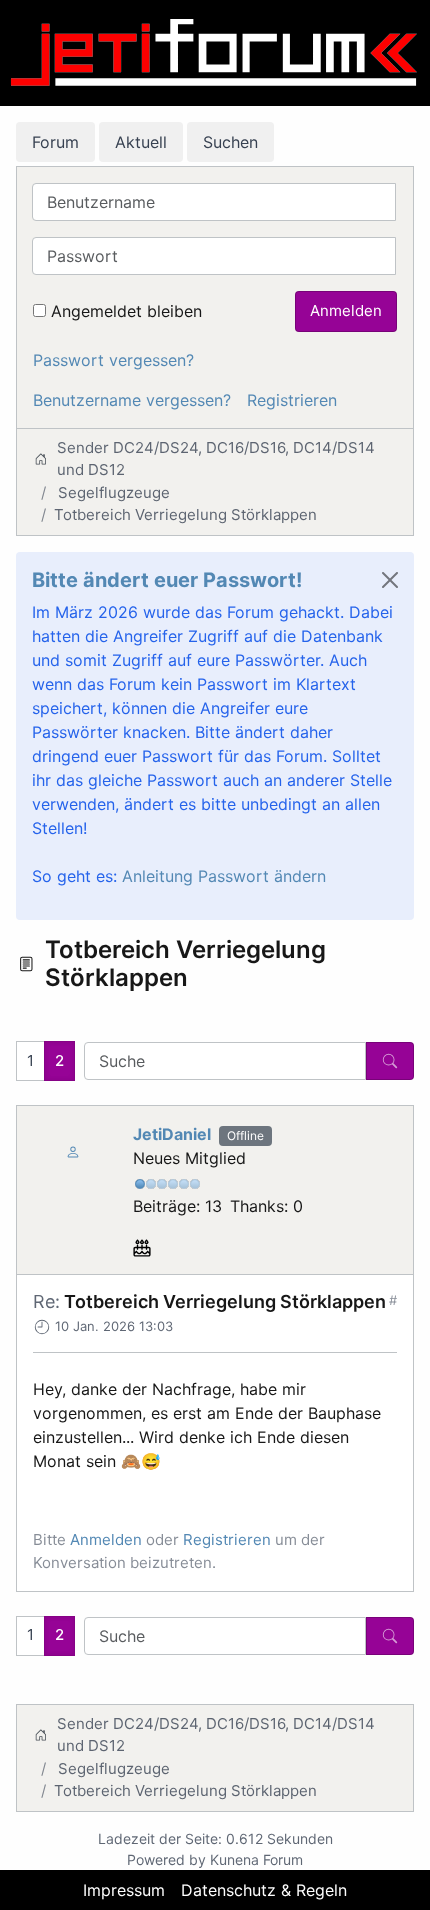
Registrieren (292, 400)
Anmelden (346, 310)
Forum (55, 142)
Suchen (230, 142)
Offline (245, 1135)
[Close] (390, 580)
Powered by (166, 1859)
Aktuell (141, 142)
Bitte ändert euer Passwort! (167, 580)
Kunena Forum (256, 1859)
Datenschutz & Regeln (264, 1890)
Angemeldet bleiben (126, 311)
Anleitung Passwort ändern (224, 876)
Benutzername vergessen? (132, 400)
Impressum (124, 1890)
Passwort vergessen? (113, 360)
